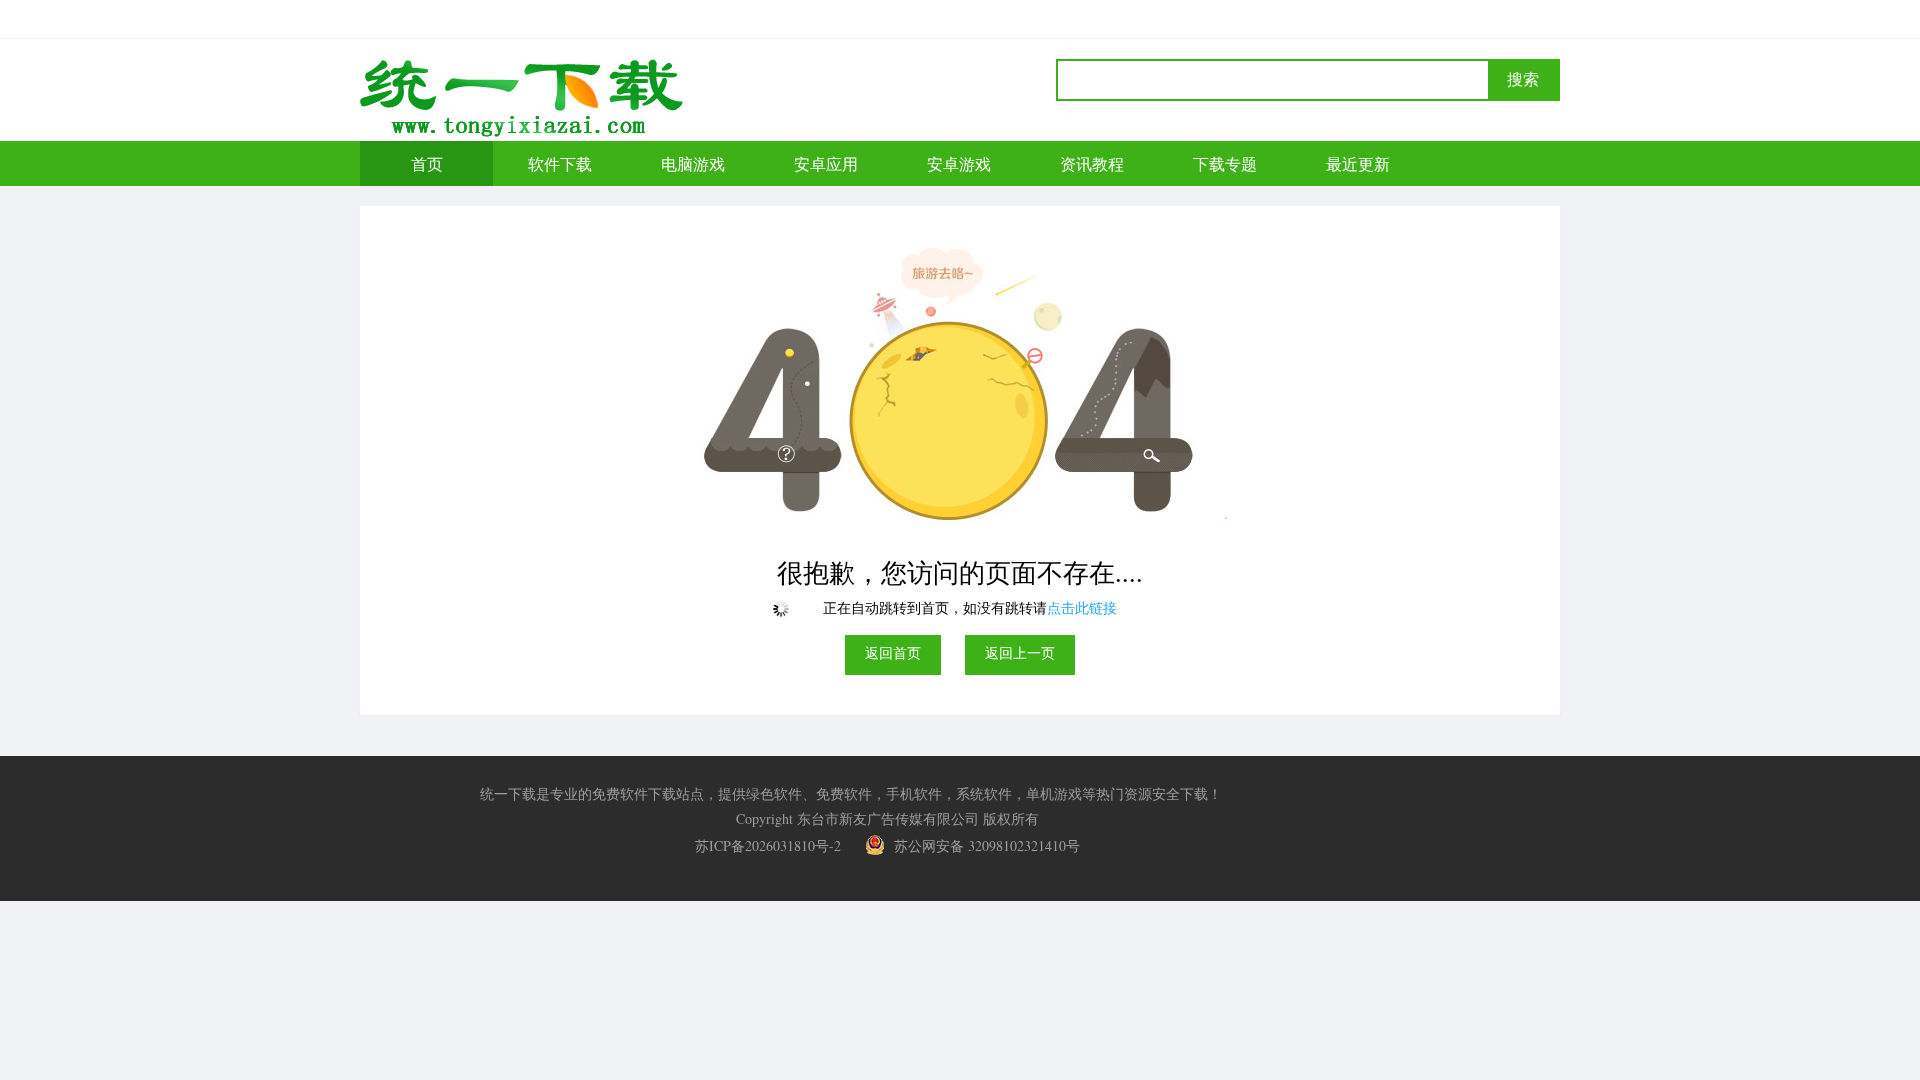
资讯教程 (1092, 163)
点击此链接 (1082, 607)
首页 (427, 163)
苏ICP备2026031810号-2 (768, 845)
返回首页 (893, 652)
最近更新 (1358, 163)
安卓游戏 (959, 163)
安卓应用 (826, 163)
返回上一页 (1020, 652)
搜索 (1523, 79)
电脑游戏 (693, 163)
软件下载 (560, 163)
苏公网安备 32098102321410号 (985, 845)
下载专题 (1225, 163)
